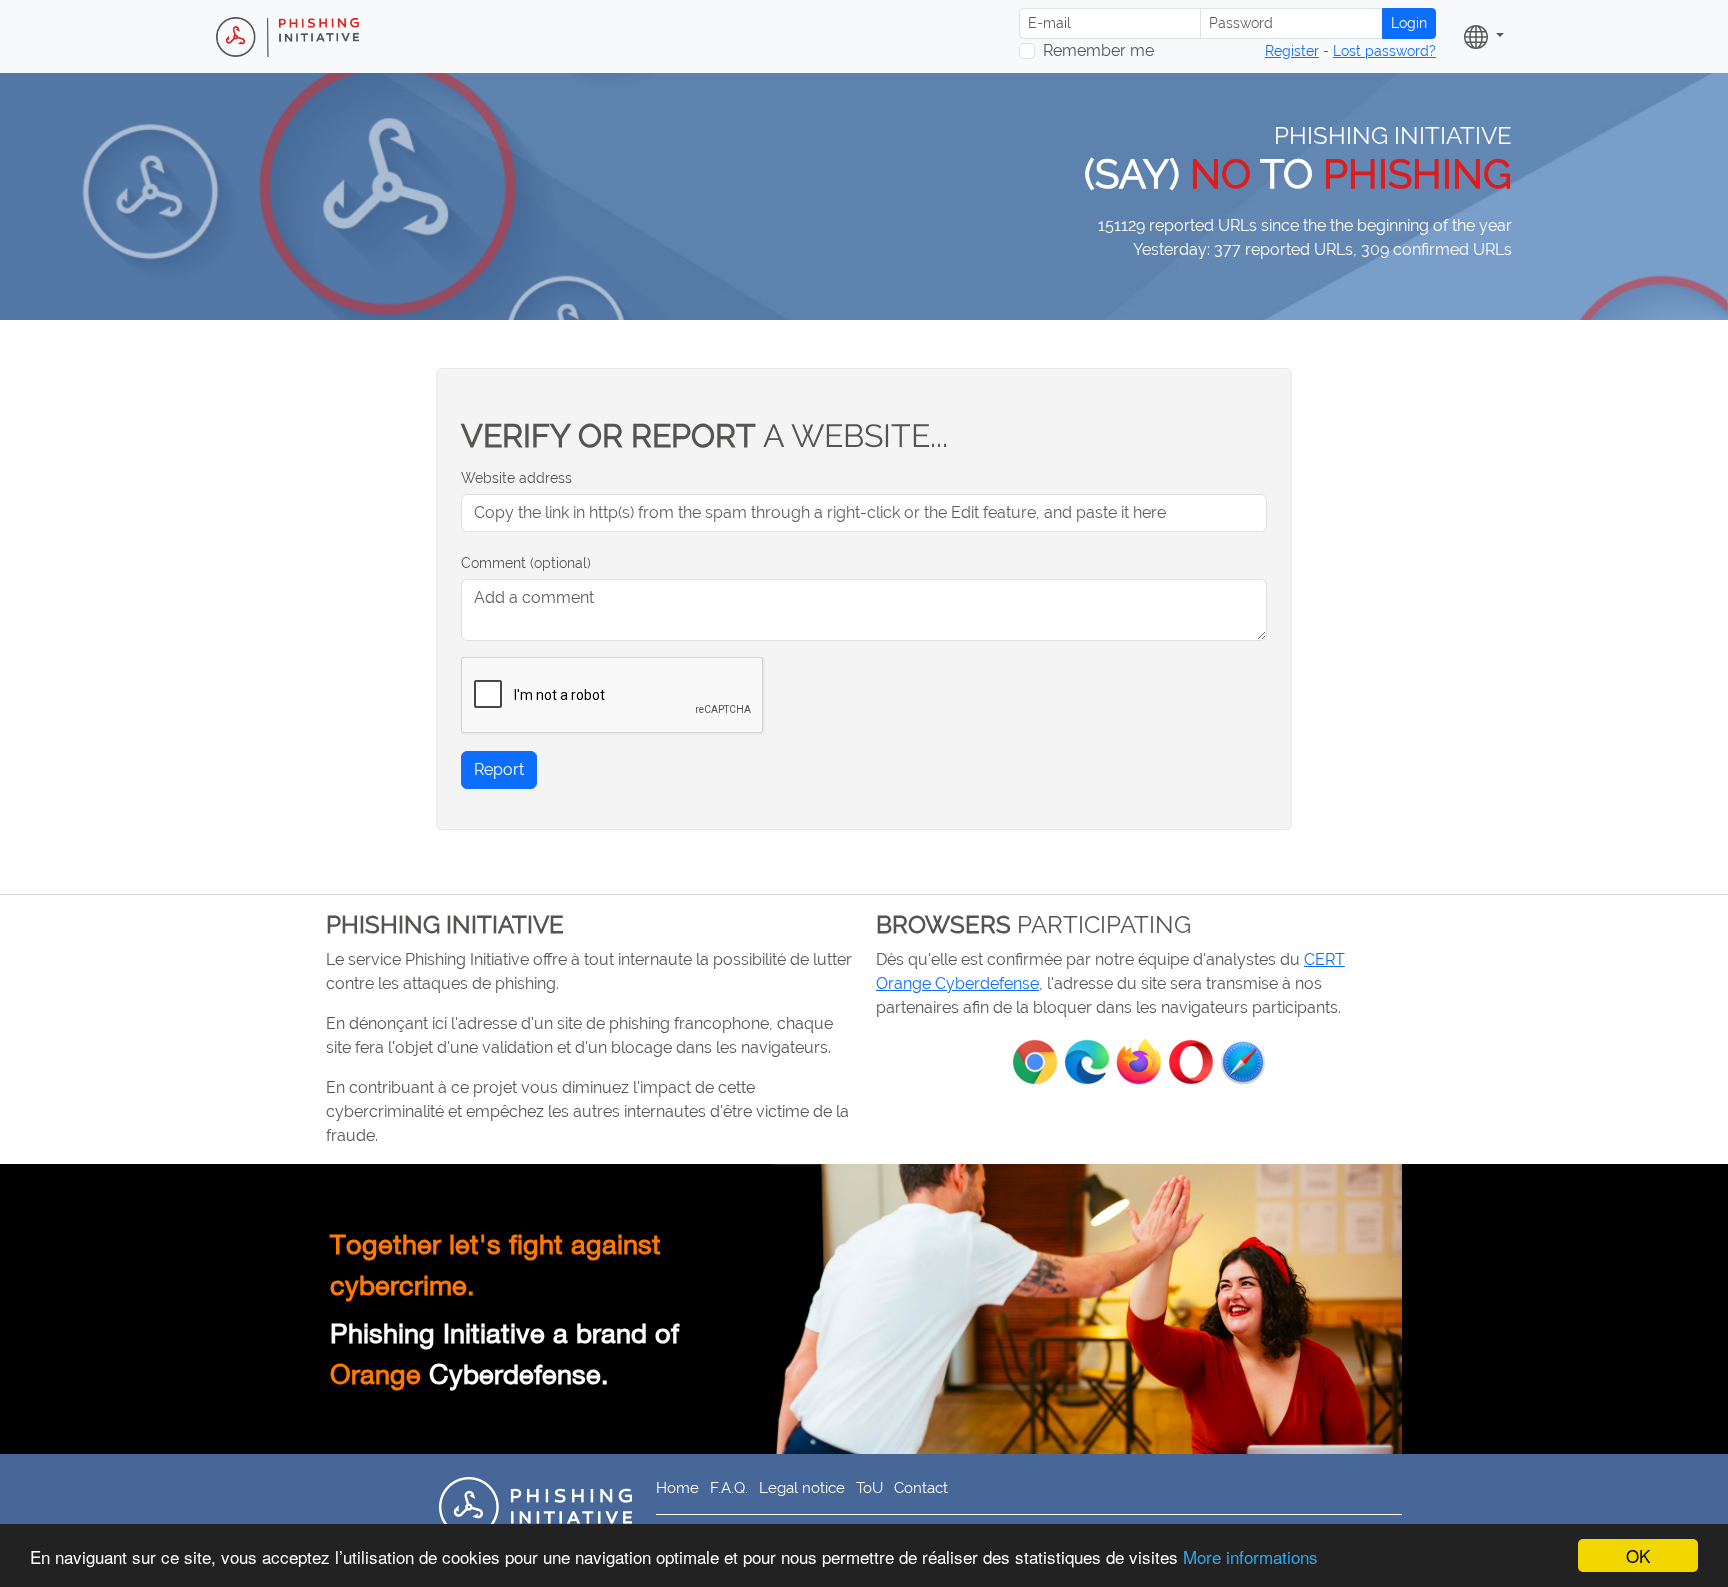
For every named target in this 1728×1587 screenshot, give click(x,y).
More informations (1250, 1556)
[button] (1484, 36)
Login (1409, 23)
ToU (869, 1487)
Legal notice (802, 1487)
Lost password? (1384, 51)
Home (677, 1487)
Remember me (1098, 50)
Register (1292, 51)
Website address (516, 478)
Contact (921, 1487)
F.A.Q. (729, 1487)
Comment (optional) (526, 563)
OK (1638, 1555)
